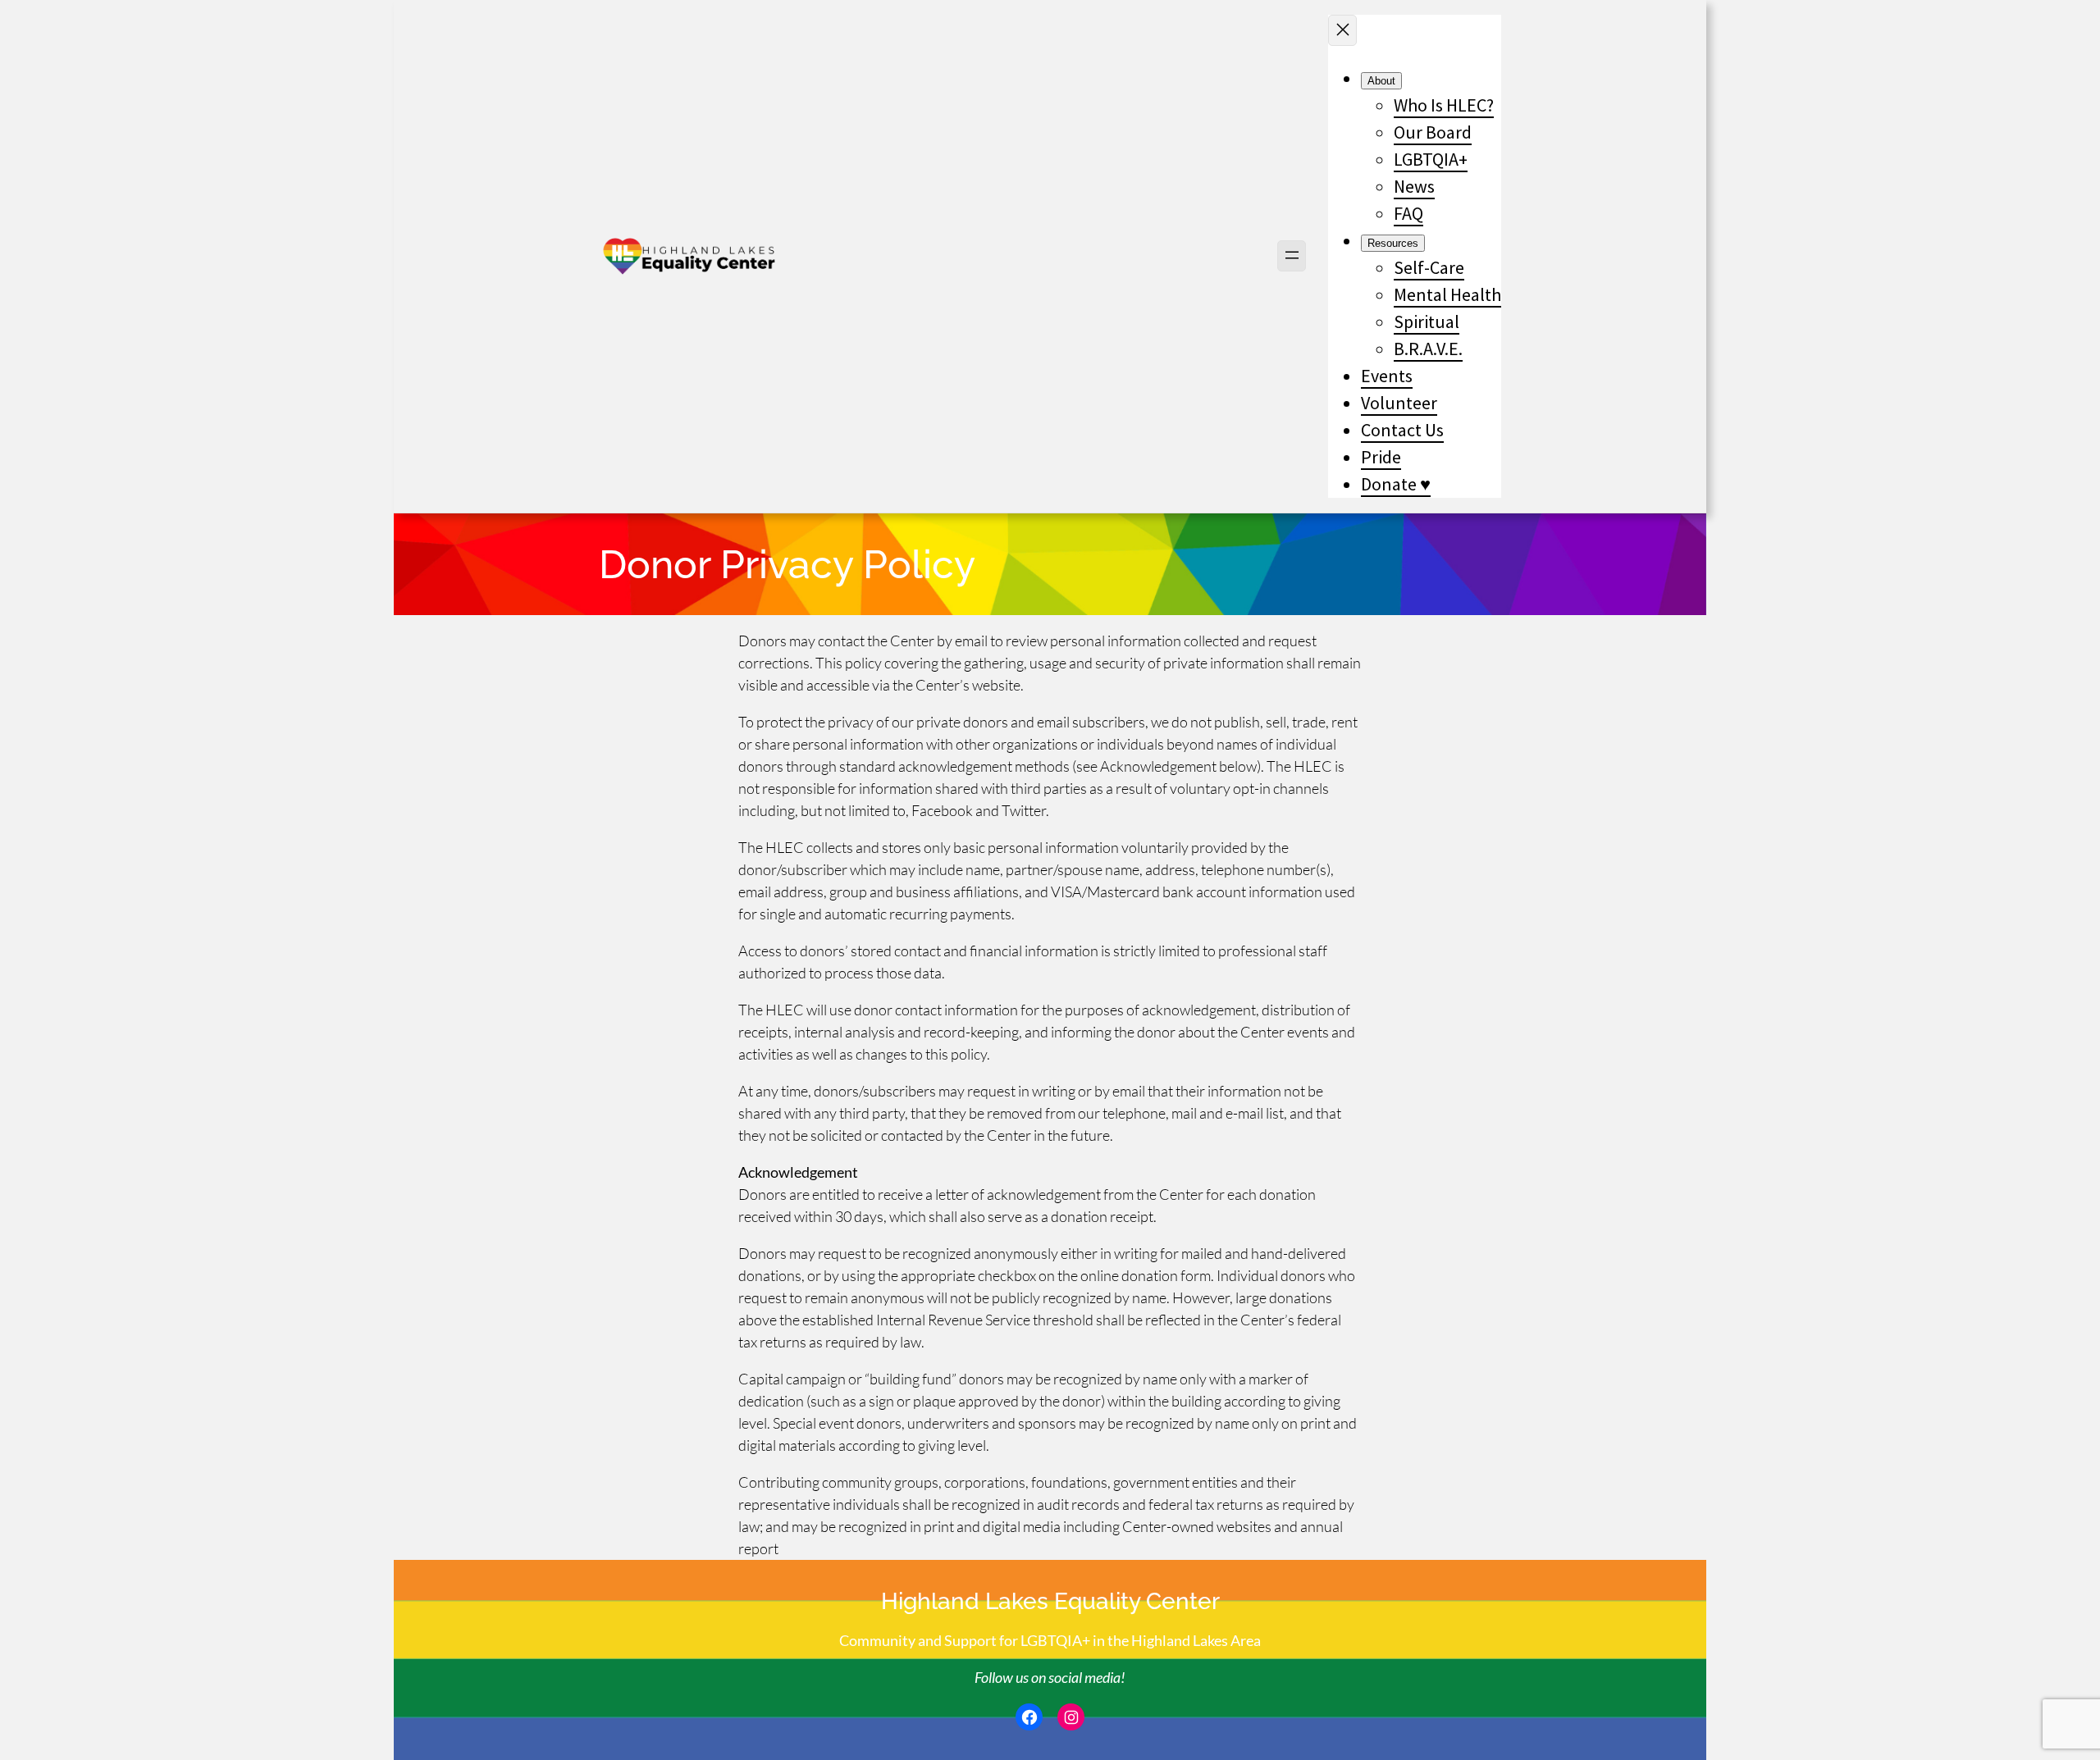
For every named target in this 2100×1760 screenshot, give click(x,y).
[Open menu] (1292, 256)
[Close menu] (1342, 30)
